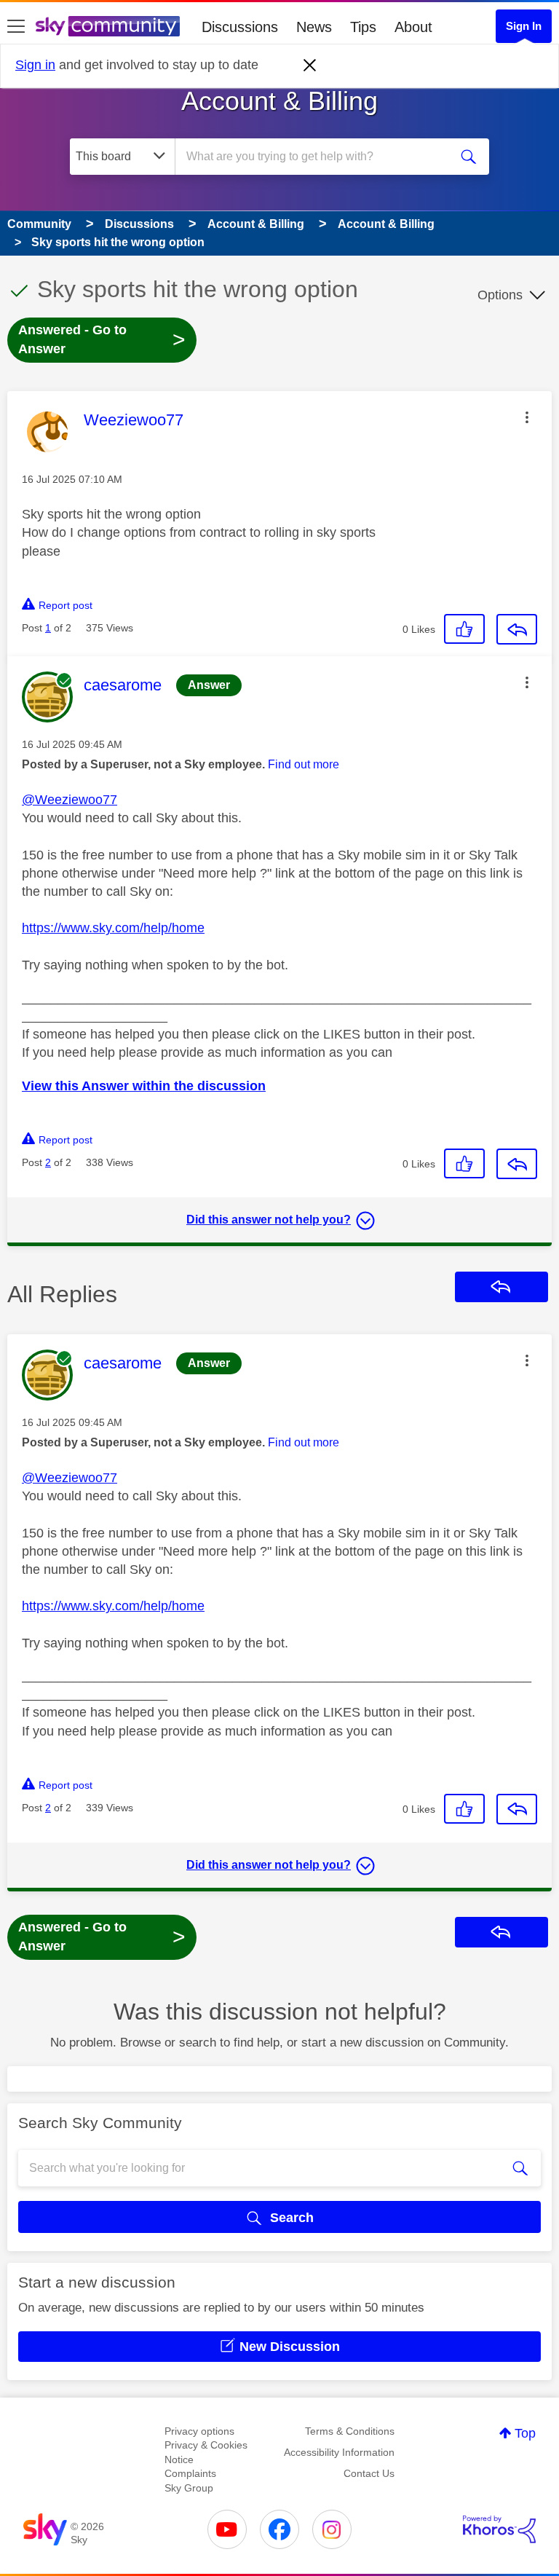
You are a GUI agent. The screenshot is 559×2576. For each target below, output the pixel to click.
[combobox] (317, 157)
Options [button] (500, 295)
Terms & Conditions (350, 2431)
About (413, 27)
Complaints (190, 2473)
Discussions (240, 27)
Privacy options (199, 2431)
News (314, 27)
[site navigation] (16, 27)
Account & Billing (279, 101)
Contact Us (369, 2473)
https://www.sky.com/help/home (113, 928)
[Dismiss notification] (310, 66)
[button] (527, 417)
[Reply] (517, 629)
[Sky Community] (108, 26)
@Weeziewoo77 (70, 800)
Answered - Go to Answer (102, 339)
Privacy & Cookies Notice (206, 2452)
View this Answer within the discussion (144, 1086)
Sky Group (189, 2488)
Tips (363, 27)
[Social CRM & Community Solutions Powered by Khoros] (499, 2529)
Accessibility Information (339, 2452)
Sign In (524, 26)
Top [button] (525, 2433)
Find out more (304, 764)
